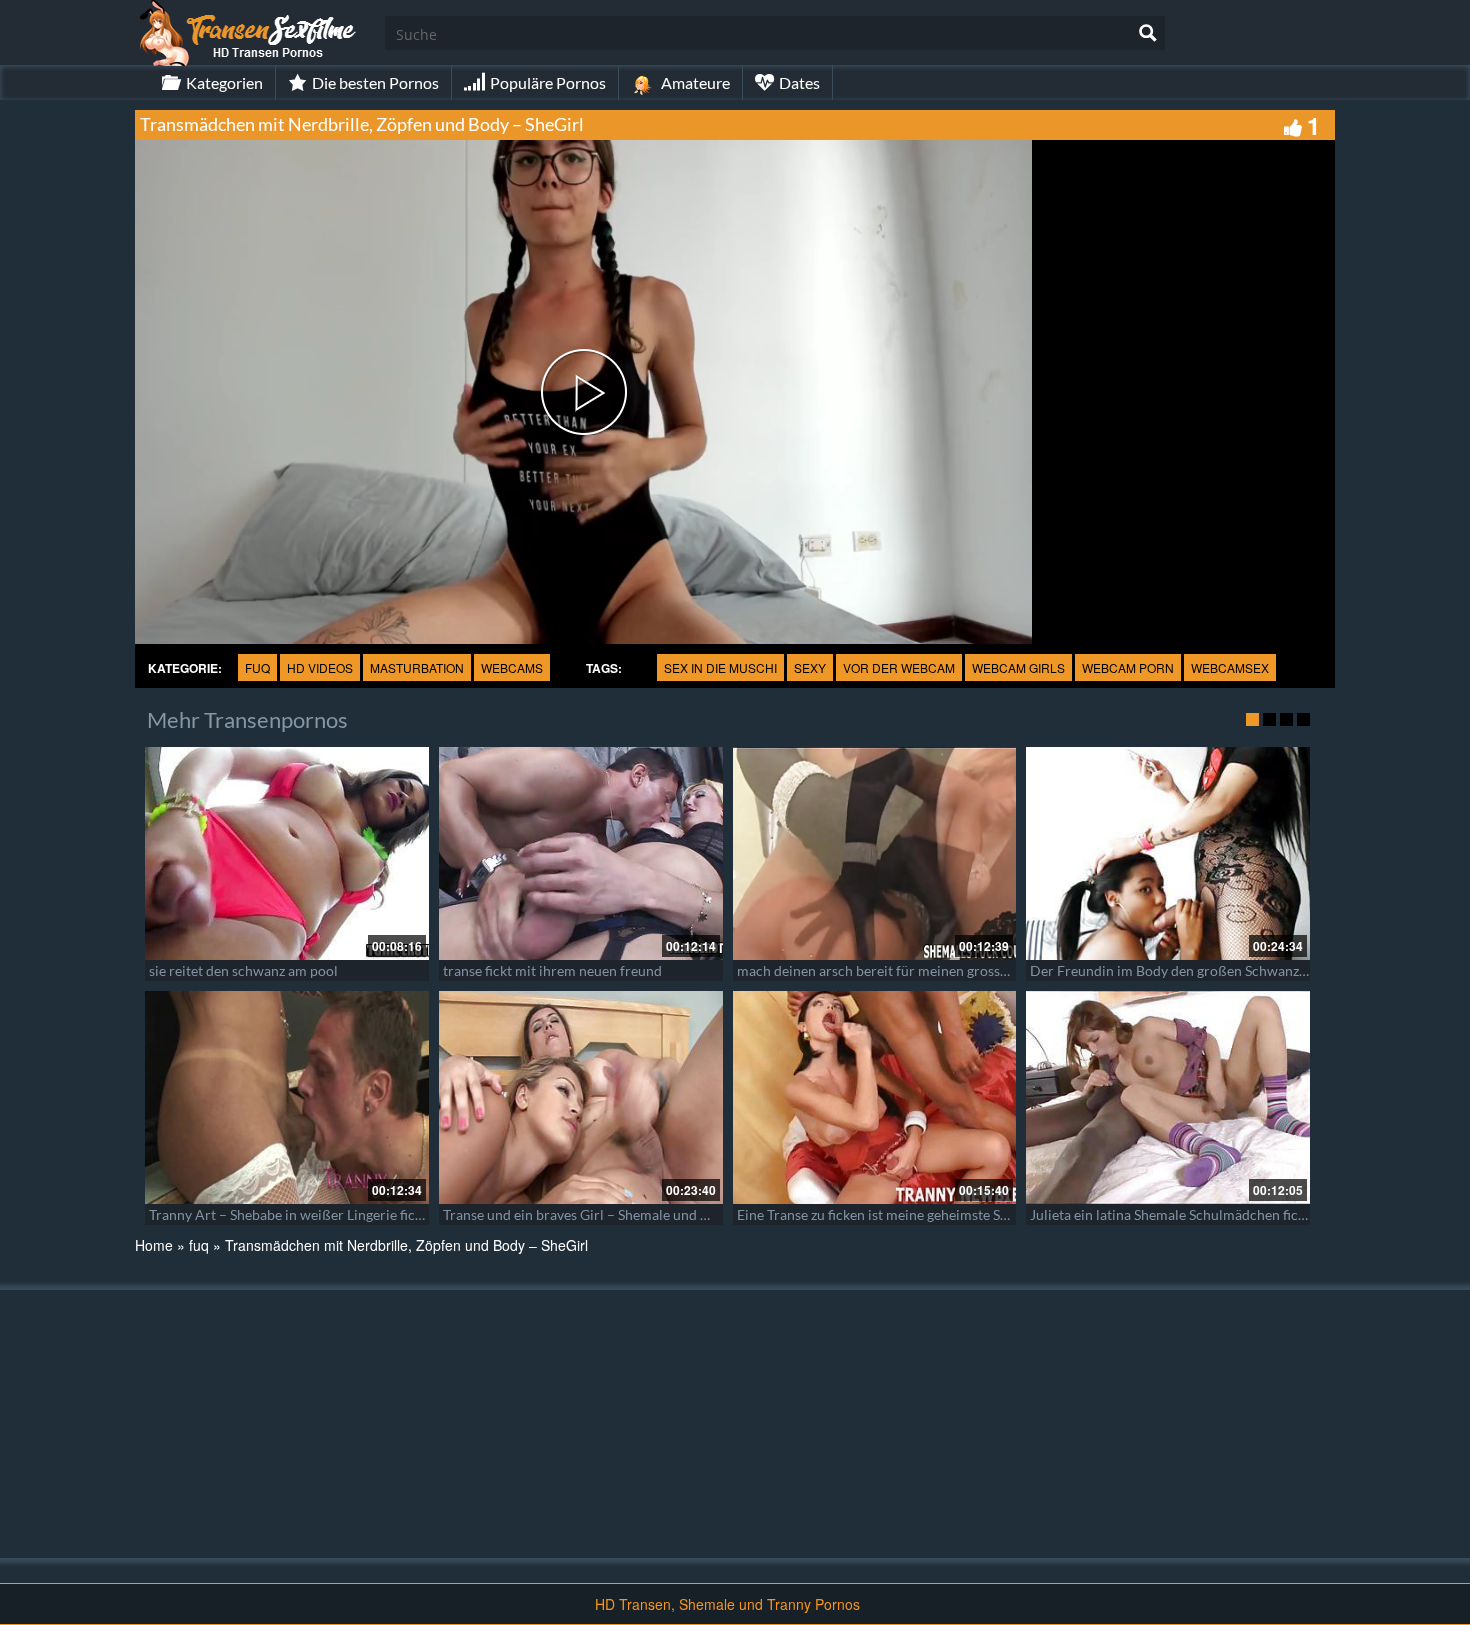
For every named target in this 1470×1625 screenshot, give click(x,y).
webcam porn (1128, 667)
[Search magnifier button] (1148, 33)
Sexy (810, 667)
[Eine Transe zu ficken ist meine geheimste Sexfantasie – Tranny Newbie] (875, 1097)
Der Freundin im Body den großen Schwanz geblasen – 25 (1208, 970)
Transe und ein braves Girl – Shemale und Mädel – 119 (610, 1214)
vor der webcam (899, 667)
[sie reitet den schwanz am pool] (287, 853)
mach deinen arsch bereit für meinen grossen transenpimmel (924, 970)
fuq (257, 667)
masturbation (417, 667)
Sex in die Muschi (720, 667)
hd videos (320, 667)
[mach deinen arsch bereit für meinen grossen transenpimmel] (875, 853)
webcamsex (1230, 667)
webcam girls (1018, 667)
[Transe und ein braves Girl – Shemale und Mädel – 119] (581, 1097)
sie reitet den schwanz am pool (243, 970)
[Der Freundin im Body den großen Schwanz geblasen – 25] (1168, 853)
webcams (512, 667)
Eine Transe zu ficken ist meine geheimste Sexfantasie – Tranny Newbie (954, 1214)
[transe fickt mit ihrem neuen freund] (581, 853)
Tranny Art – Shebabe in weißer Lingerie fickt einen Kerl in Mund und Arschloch (396, 1214)
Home (154, 1245)
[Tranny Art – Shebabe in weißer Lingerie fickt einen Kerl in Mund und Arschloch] (287, 1097)
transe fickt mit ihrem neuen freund (552, 970)
